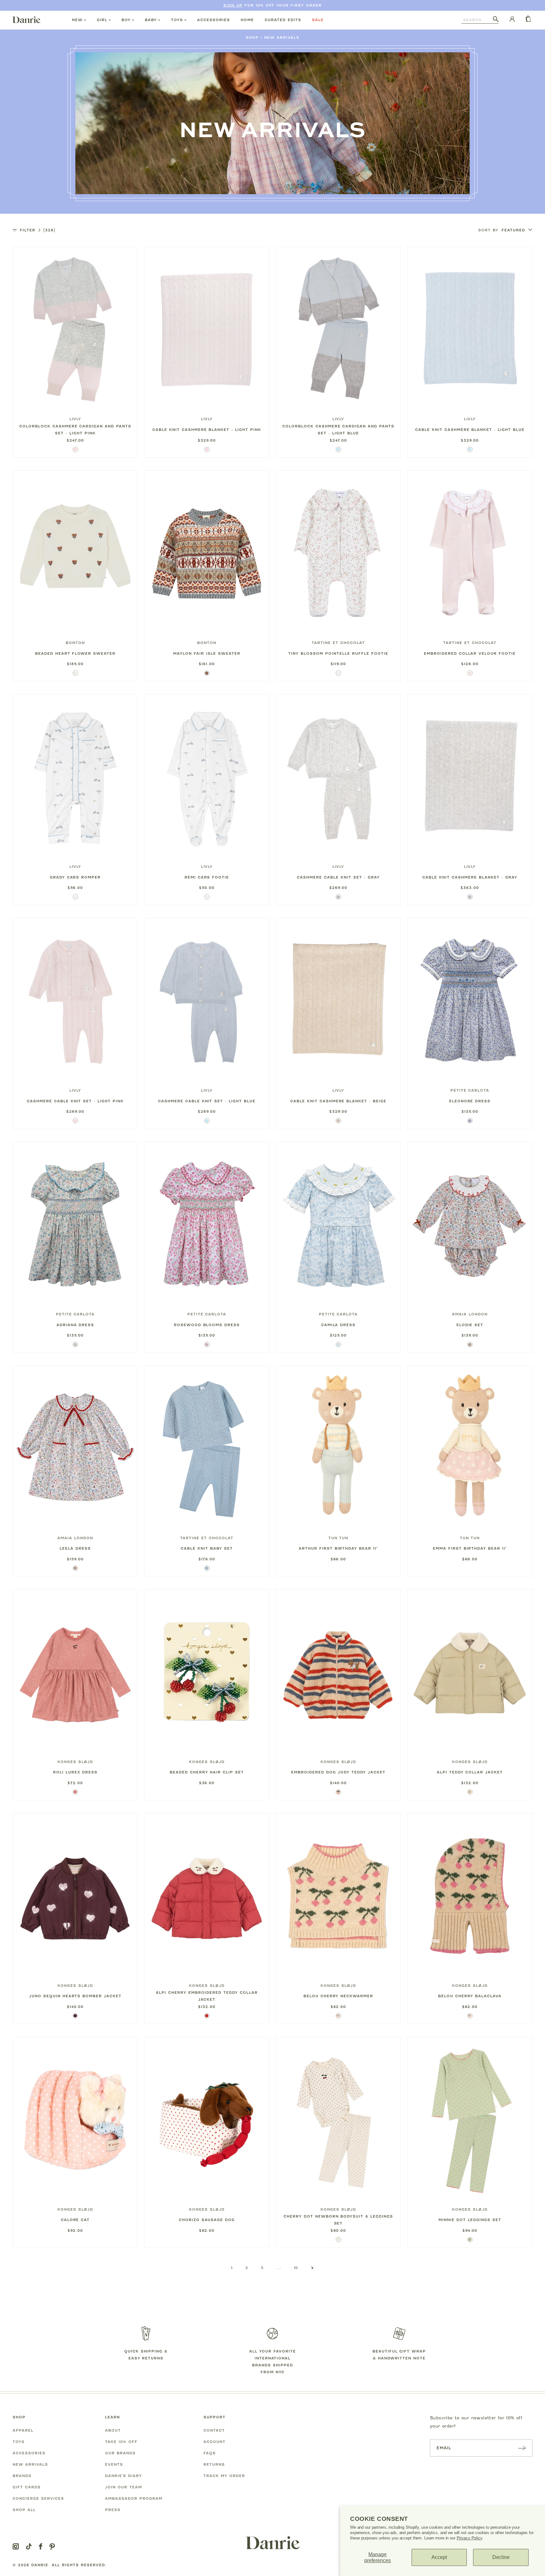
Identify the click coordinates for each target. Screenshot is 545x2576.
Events (114, 2464)
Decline (501, 2557)
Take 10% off (121, 2442)
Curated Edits (283, 20)
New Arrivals (282, 38)
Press (113, 2510)
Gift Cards (27, 2487)
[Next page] (312, 2268)
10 (296, 2268)
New (77, 20)
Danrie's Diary (123, 2476)
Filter (38, 230)
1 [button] (232, 2268)
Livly (75, 419)
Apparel (23, 2430)
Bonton (75, 643)
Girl (102, 20)
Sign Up (233, 5)
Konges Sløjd (75, 1762)
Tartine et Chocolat (338, 643)
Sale (318, 20)
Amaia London (470, 1314)
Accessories (214, 20)
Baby (151, 20)
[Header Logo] (26, 20)
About (113, 2430)
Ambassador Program (134, 2498)
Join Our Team (123, 2487)
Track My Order (224, 2476)
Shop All (24, 2510)
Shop (252, 38)
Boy (126, 20)
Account (214, 2442)
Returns (214, 2464)
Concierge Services (38, 2498)
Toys (177, 20)
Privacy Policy (470, 2538)
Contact (214, 2430)
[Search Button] (496, 20)
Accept (439, 2557)
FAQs (210, 2453)
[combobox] (477, 20)
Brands (22, 2476)
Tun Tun (338, 1538)
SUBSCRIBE (522, 2448)
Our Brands (120, 2453)
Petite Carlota (470, 1090)
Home (247, 20)
